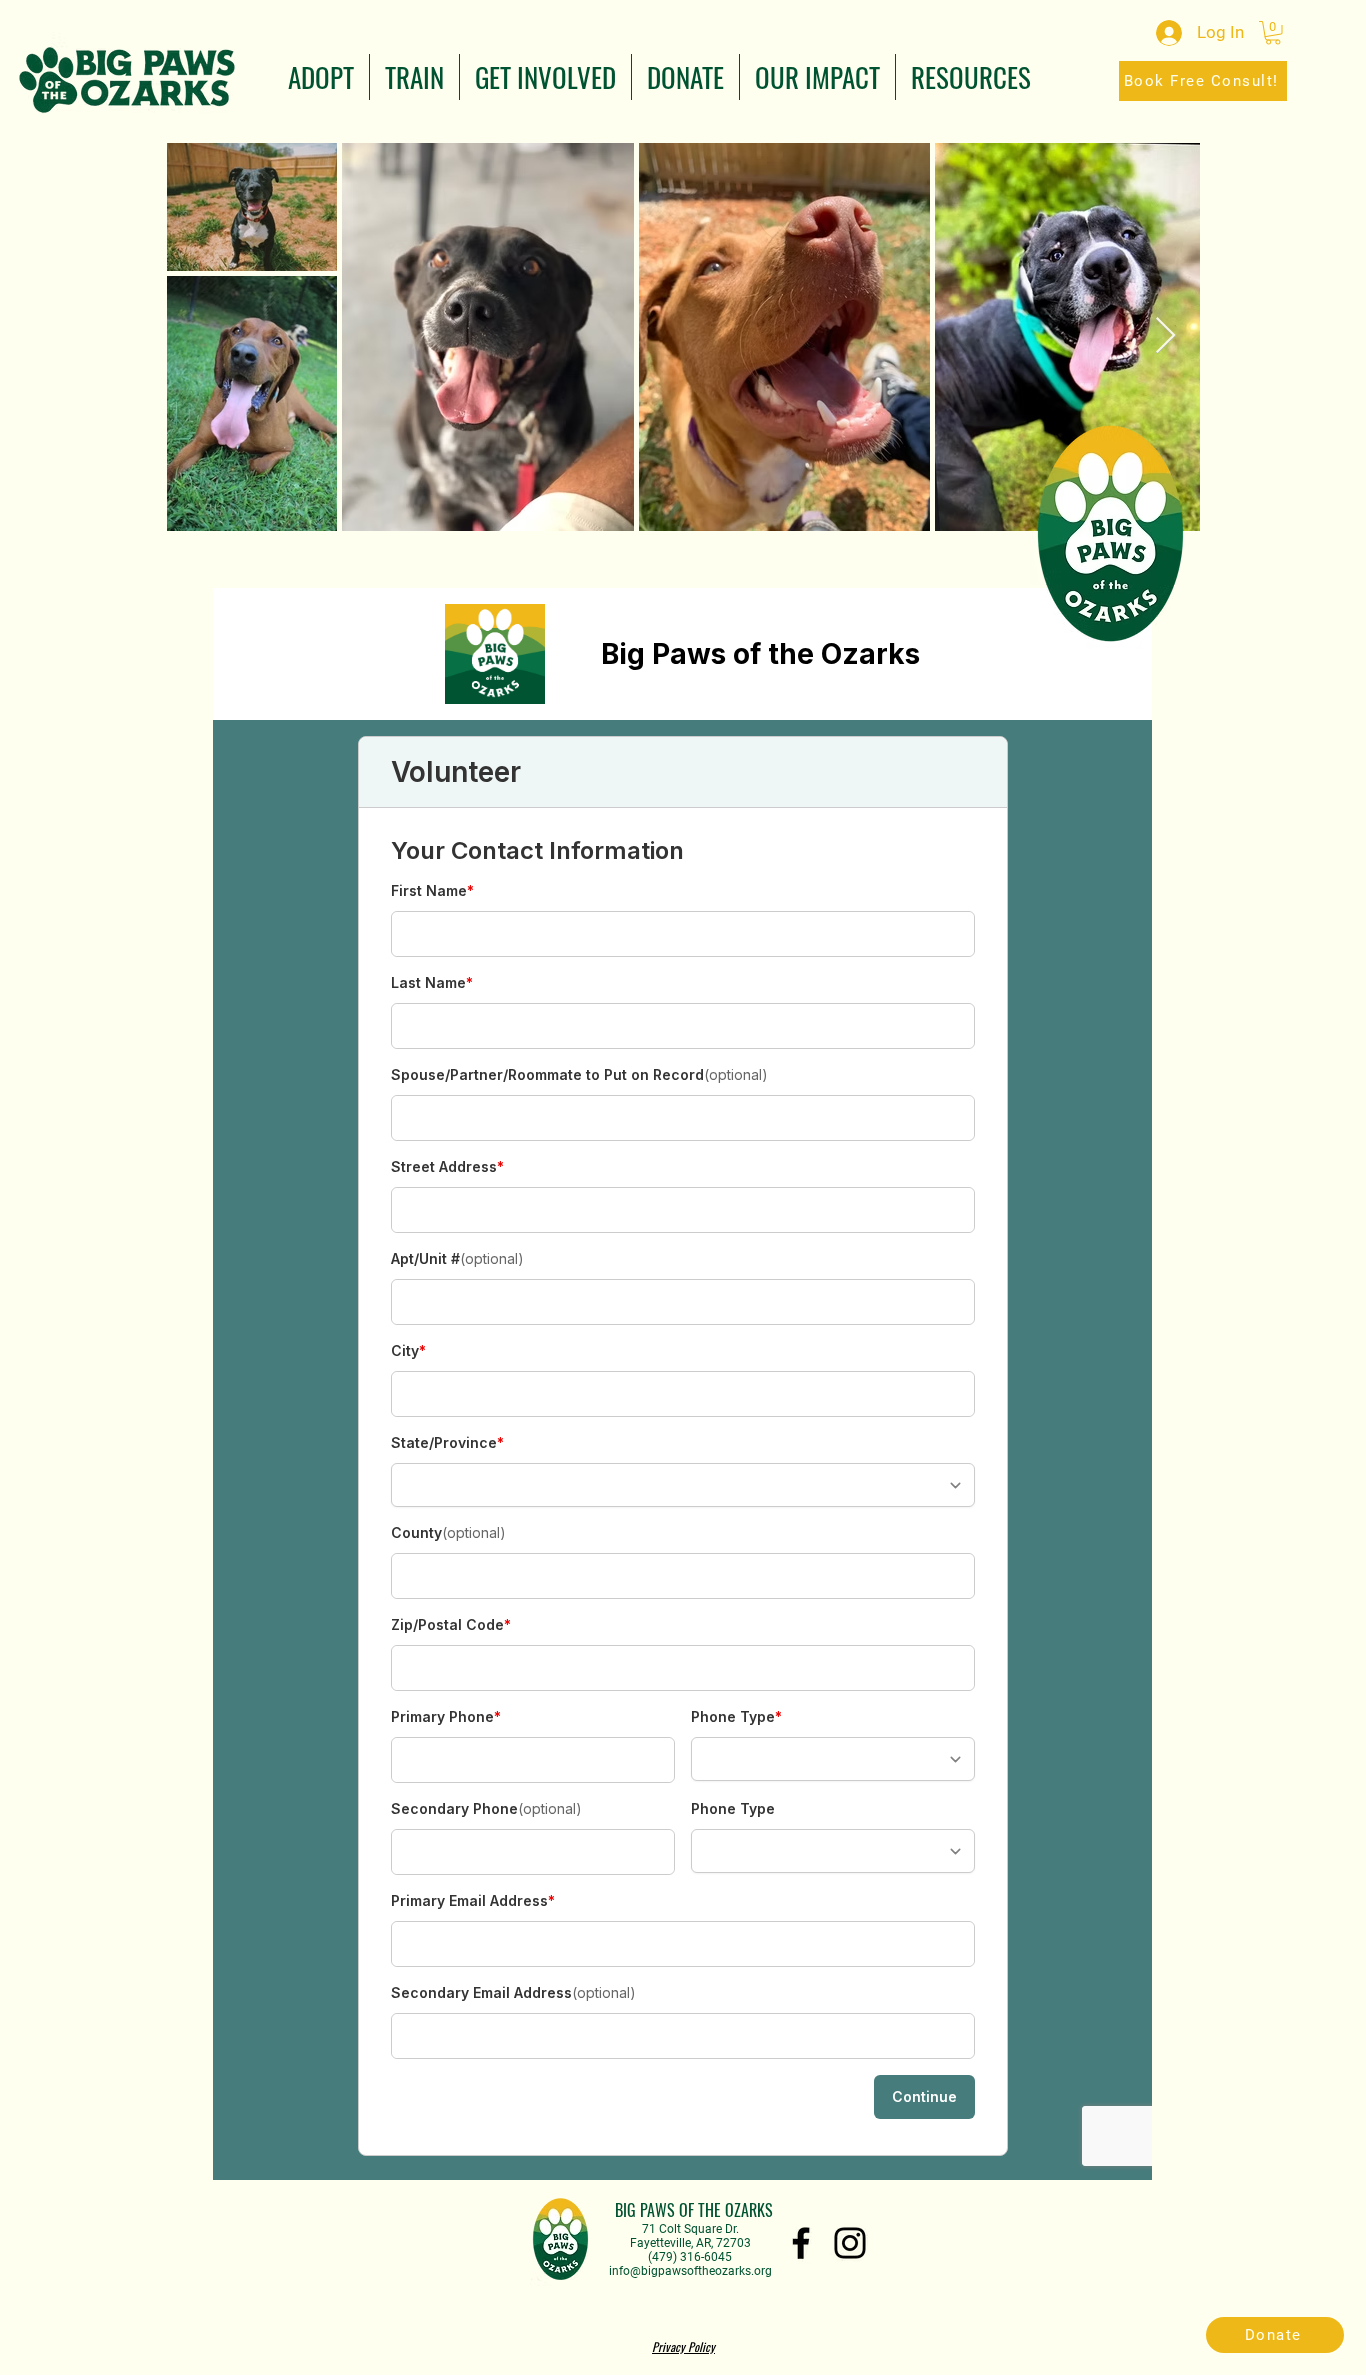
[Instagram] (850, 2243)
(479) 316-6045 (690, 2257)
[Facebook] (801, 2243)
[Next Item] (1165, 336)
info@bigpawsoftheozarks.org (690, 2271)
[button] (321, 77)
